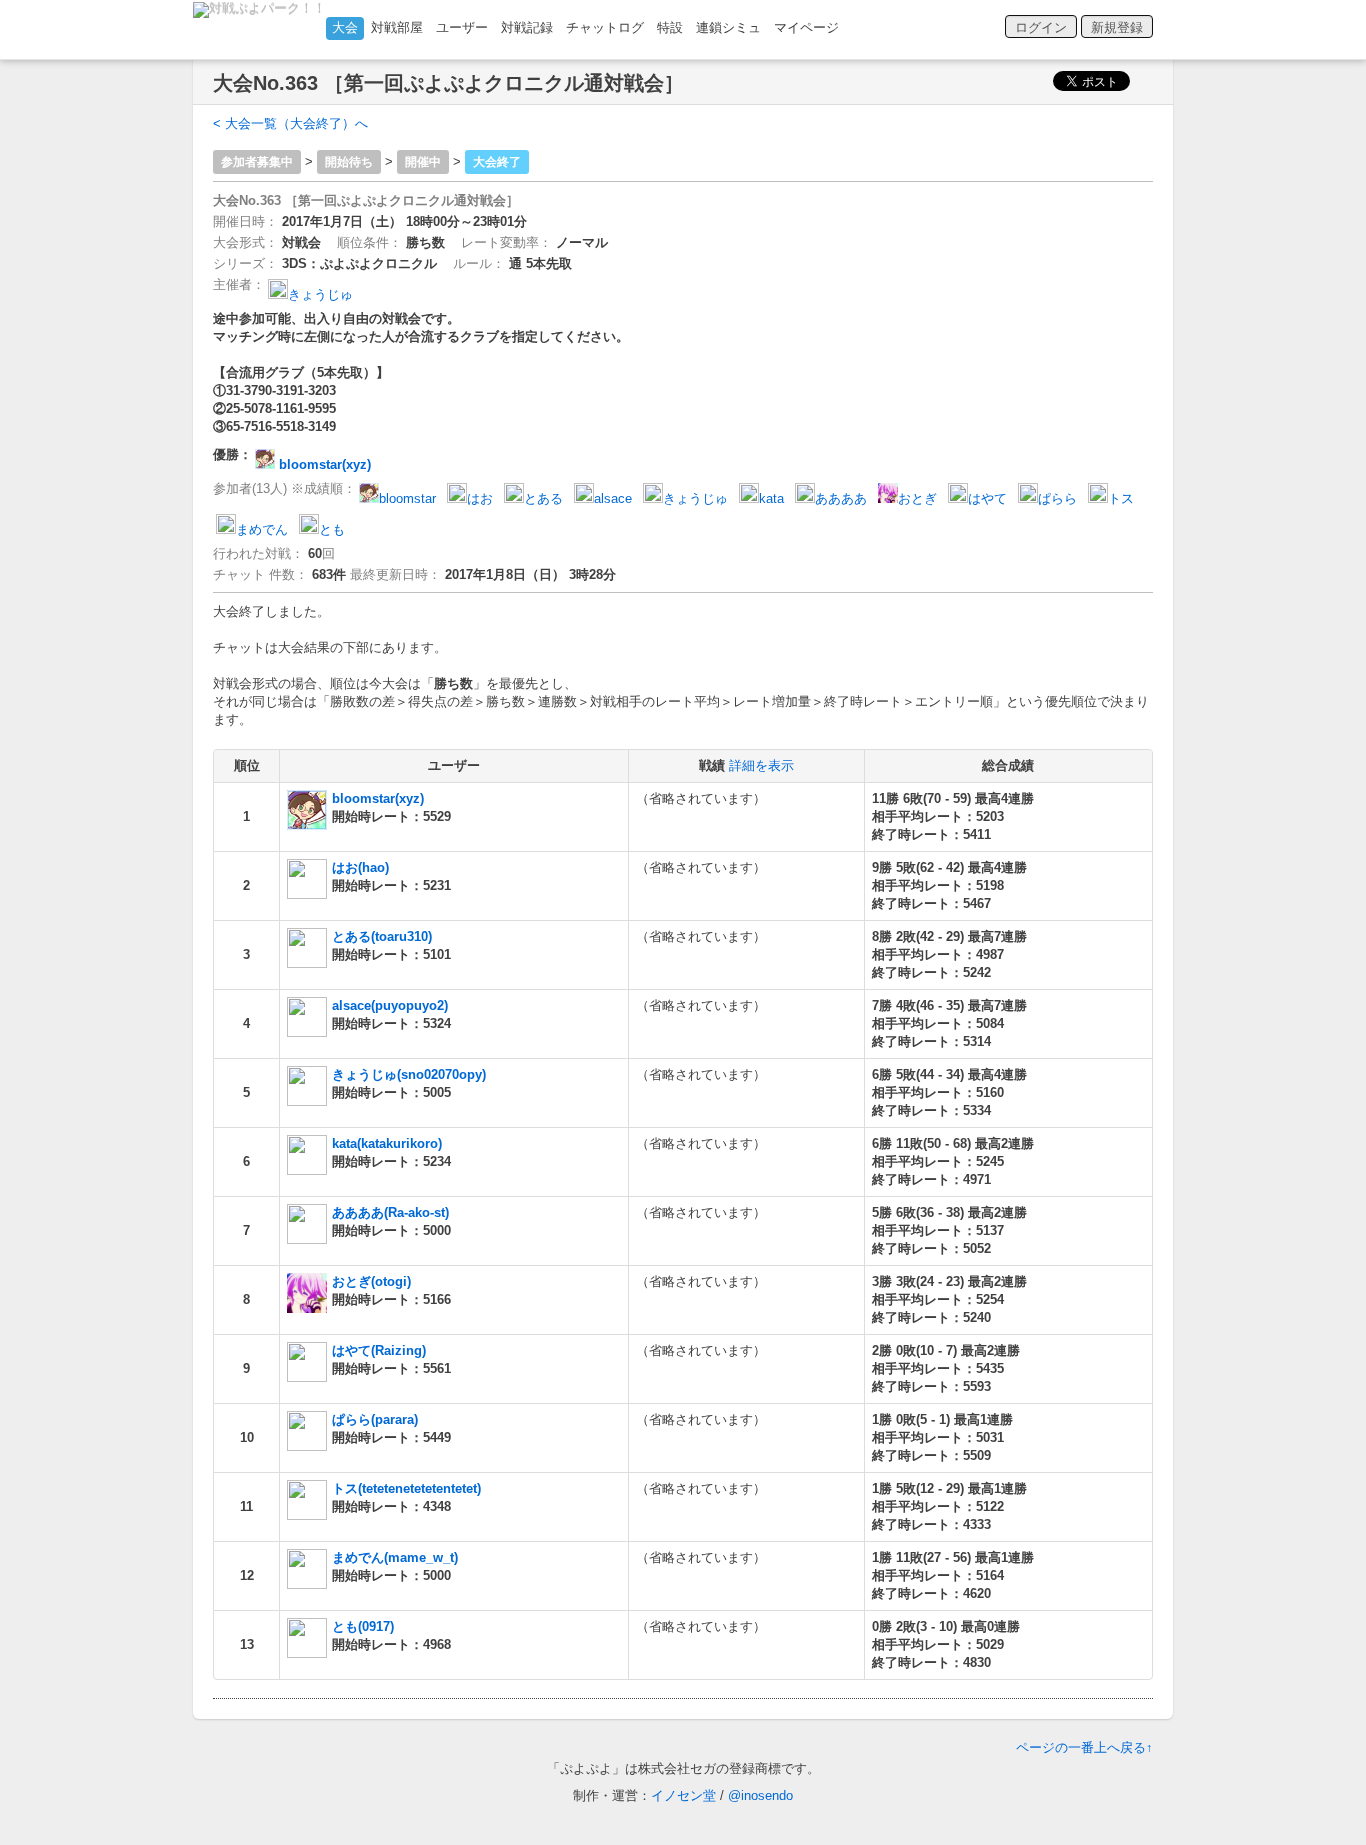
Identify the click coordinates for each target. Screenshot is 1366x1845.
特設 (670, 27)
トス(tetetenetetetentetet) (406, 1488)
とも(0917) (363, 1626)
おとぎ (917, 498)
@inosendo (760, 1795)
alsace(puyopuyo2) (390, 1005)
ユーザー (462, 27)
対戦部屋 (397, 27)
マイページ (806, 27)
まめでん (262, 529)
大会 (345, 27)
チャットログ (605, 27)
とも (332, 529)
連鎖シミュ (728, 27)
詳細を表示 (761, 765)
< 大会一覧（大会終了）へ (290, 123)
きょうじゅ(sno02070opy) (409, 1074)
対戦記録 (527, 27)
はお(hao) (360, 867)
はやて (987, 498)
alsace (613, 498)
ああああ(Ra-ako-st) (390, 1212)
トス (1121, 498)
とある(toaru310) (382, 936)
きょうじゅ (320, 294)
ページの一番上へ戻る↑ (1084, 1747)
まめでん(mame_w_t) (395, 1557)
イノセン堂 (683, 1795)
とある (543, 498)
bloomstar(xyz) (323, 464)
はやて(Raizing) (379, 1350)
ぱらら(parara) (375, 1419)
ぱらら (1057, 498)
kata (771, 498)
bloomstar (407, 498)
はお (480, 498)
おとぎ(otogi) (371, 1281)
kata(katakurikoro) (387, 1143)
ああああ (841, 498)
